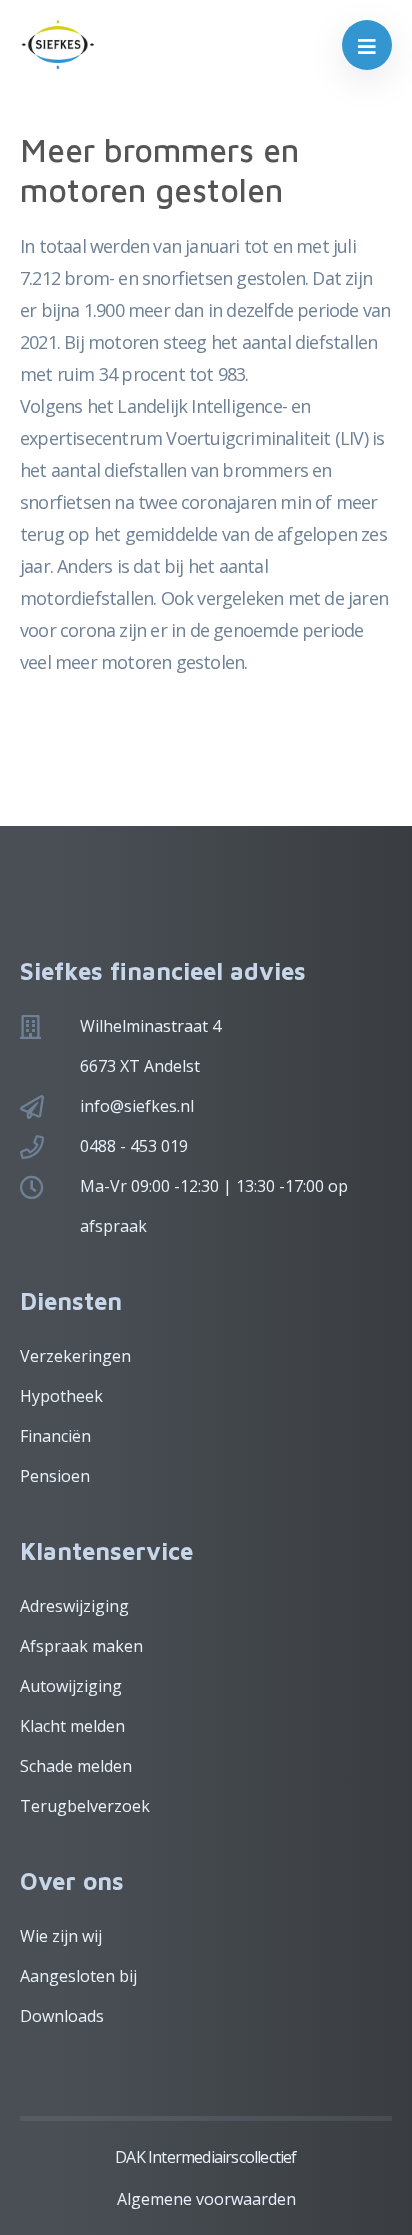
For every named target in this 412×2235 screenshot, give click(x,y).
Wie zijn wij (61, 1936)
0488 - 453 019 (134, 1146)
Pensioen (55, 1476)
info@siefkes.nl (137, 1106)
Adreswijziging (74, 1606)
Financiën (55, 1436)
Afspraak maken (81, 1646)
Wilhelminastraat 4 (150, 1026)
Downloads (62, 2016)
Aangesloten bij (78, 1976)
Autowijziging (71, 1686)
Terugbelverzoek (85, 1806)
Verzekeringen (75, 1356)
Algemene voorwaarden (206, 2199)
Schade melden (76, 1766)
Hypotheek (61, 1396)
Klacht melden (72, 1726)
